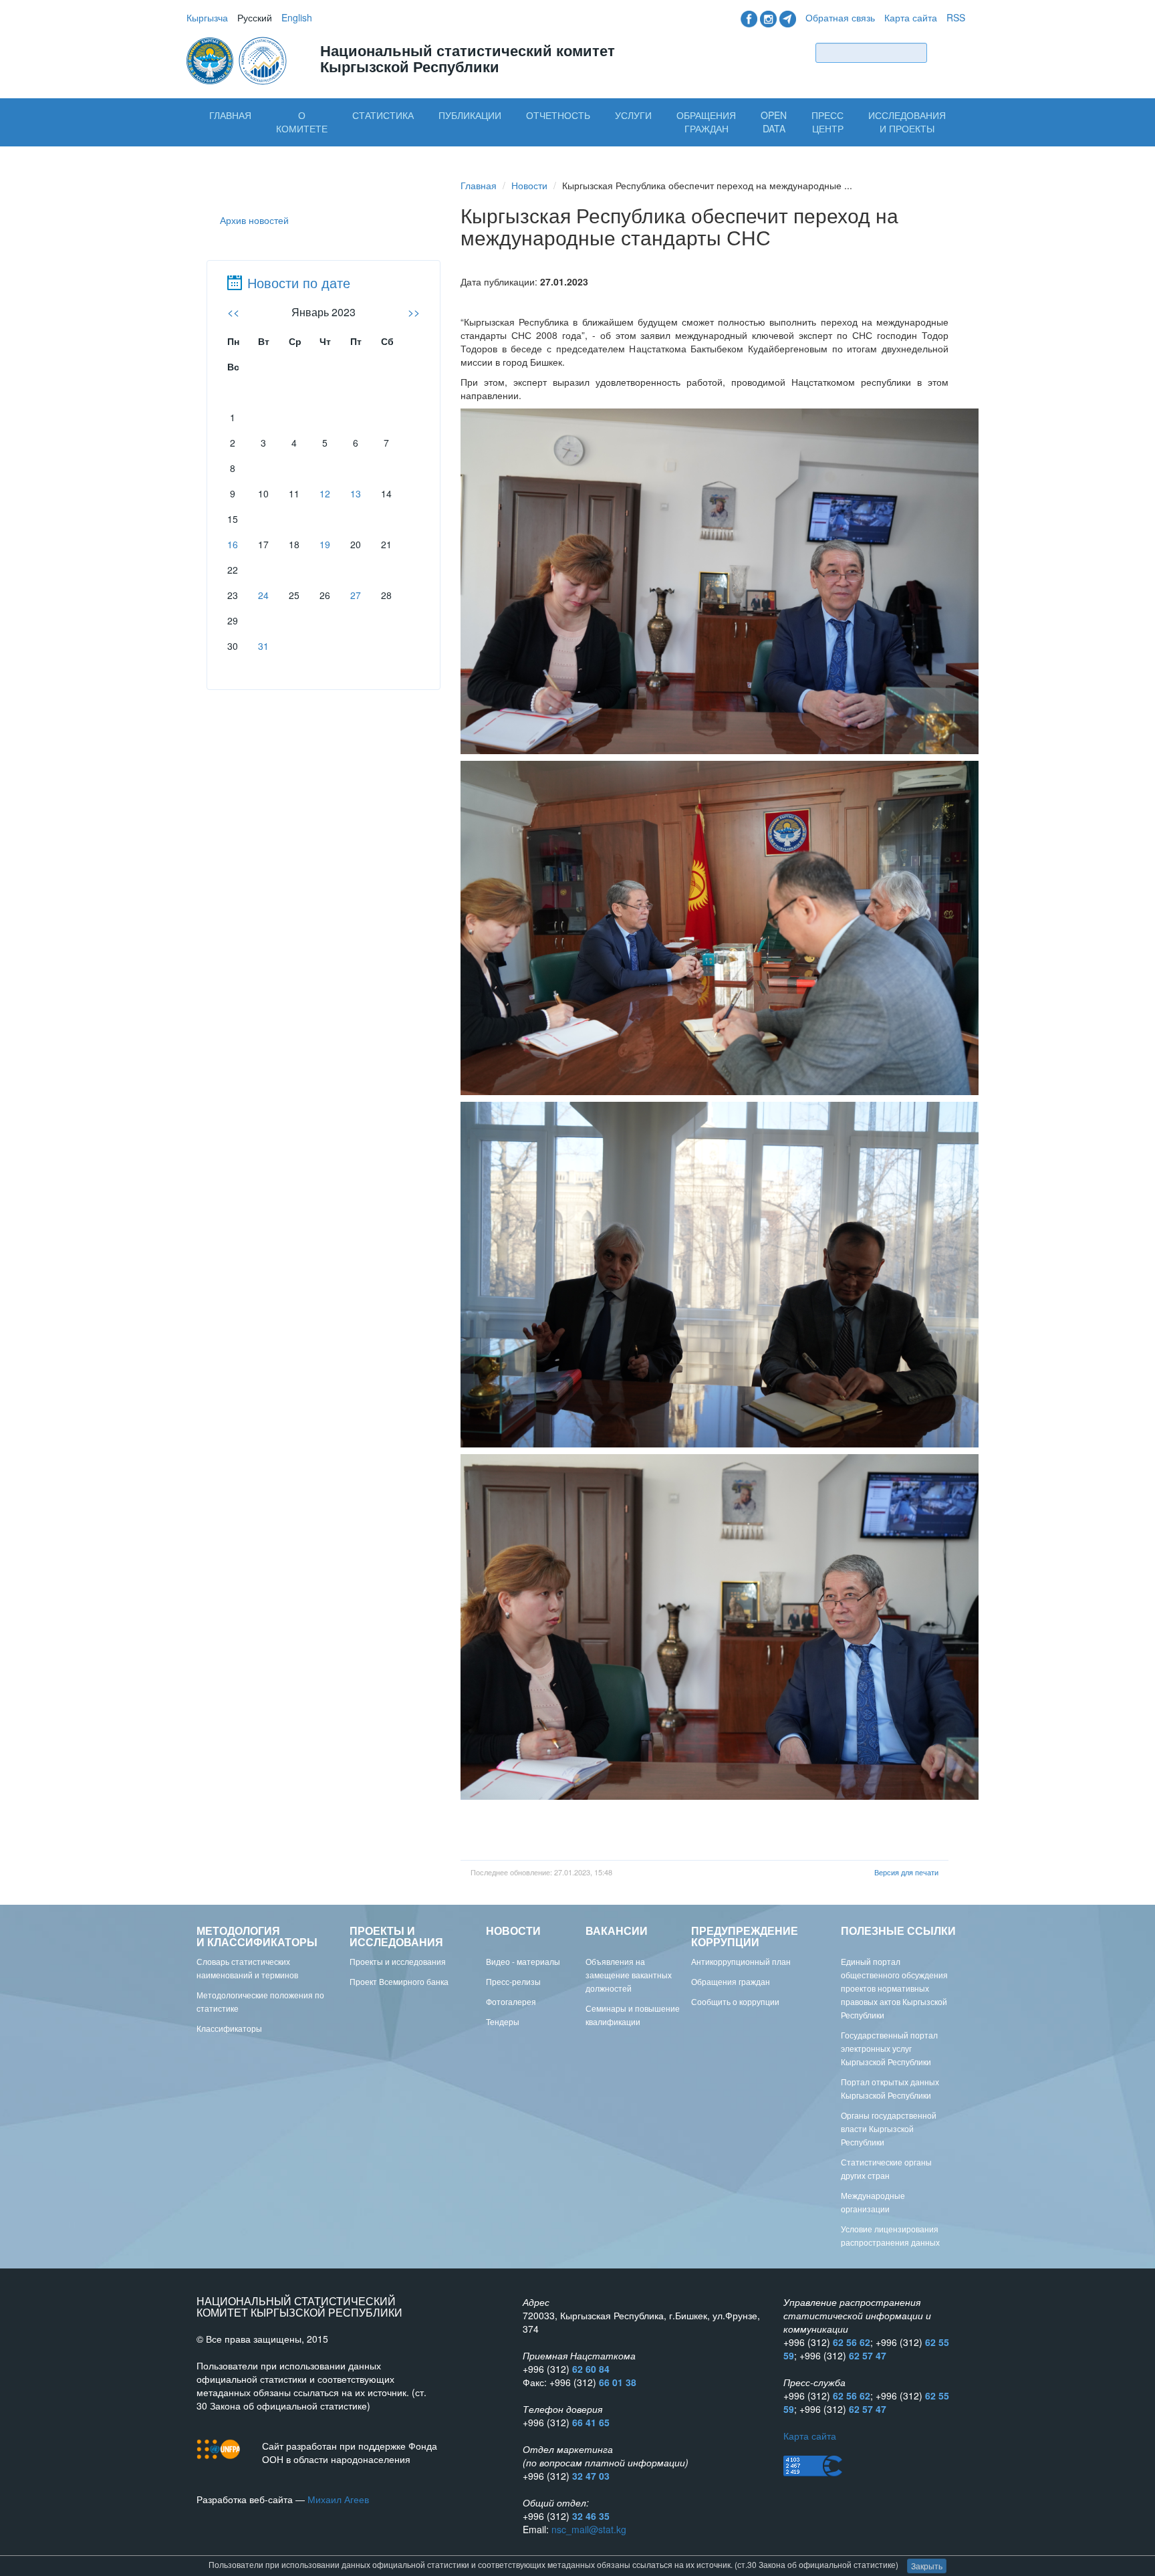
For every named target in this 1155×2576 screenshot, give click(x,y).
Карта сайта (911, 17)
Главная (230, 115)
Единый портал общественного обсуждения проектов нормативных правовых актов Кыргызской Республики (894, 1988)
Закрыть (927, 2566)
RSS (956, 17)
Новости (529, 185)
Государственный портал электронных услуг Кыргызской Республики (889, 2048)
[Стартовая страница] (238, 60)
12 (325, 493)
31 (263, 646)
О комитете (302, 122)
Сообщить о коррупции (735, 2001)
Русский (255, 17)
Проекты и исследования (398, 1961)
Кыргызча (207, 17)
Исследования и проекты (907, 122)
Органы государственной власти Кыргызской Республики (889, 2128)
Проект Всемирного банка (399, 1981)
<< (233, 312)
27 (356, 595)
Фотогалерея (511, 2001)
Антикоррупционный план (741, 1961)
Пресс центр (827, 122)
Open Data (774, 122)
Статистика (383, 115)
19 (325, 544)
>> (414, 312)
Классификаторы (229, 2028)
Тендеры (503, 2021)
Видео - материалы (523, 1961)
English (297, 17)
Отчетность (558, 115)
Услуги (633, 115)
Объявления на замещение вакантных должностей (629, 1975)
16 (233, 544)
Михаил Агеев (338, 2499)
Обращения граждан (706, 122)
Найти (949, 52)
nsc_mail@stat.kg (589, 2529)
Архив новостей (254, 220)
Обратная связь (840, 17)
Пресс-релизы (513, 1981)
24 (263, 595)
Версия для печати (906, 1872)
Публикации (470, 115)
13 (356, 493)
